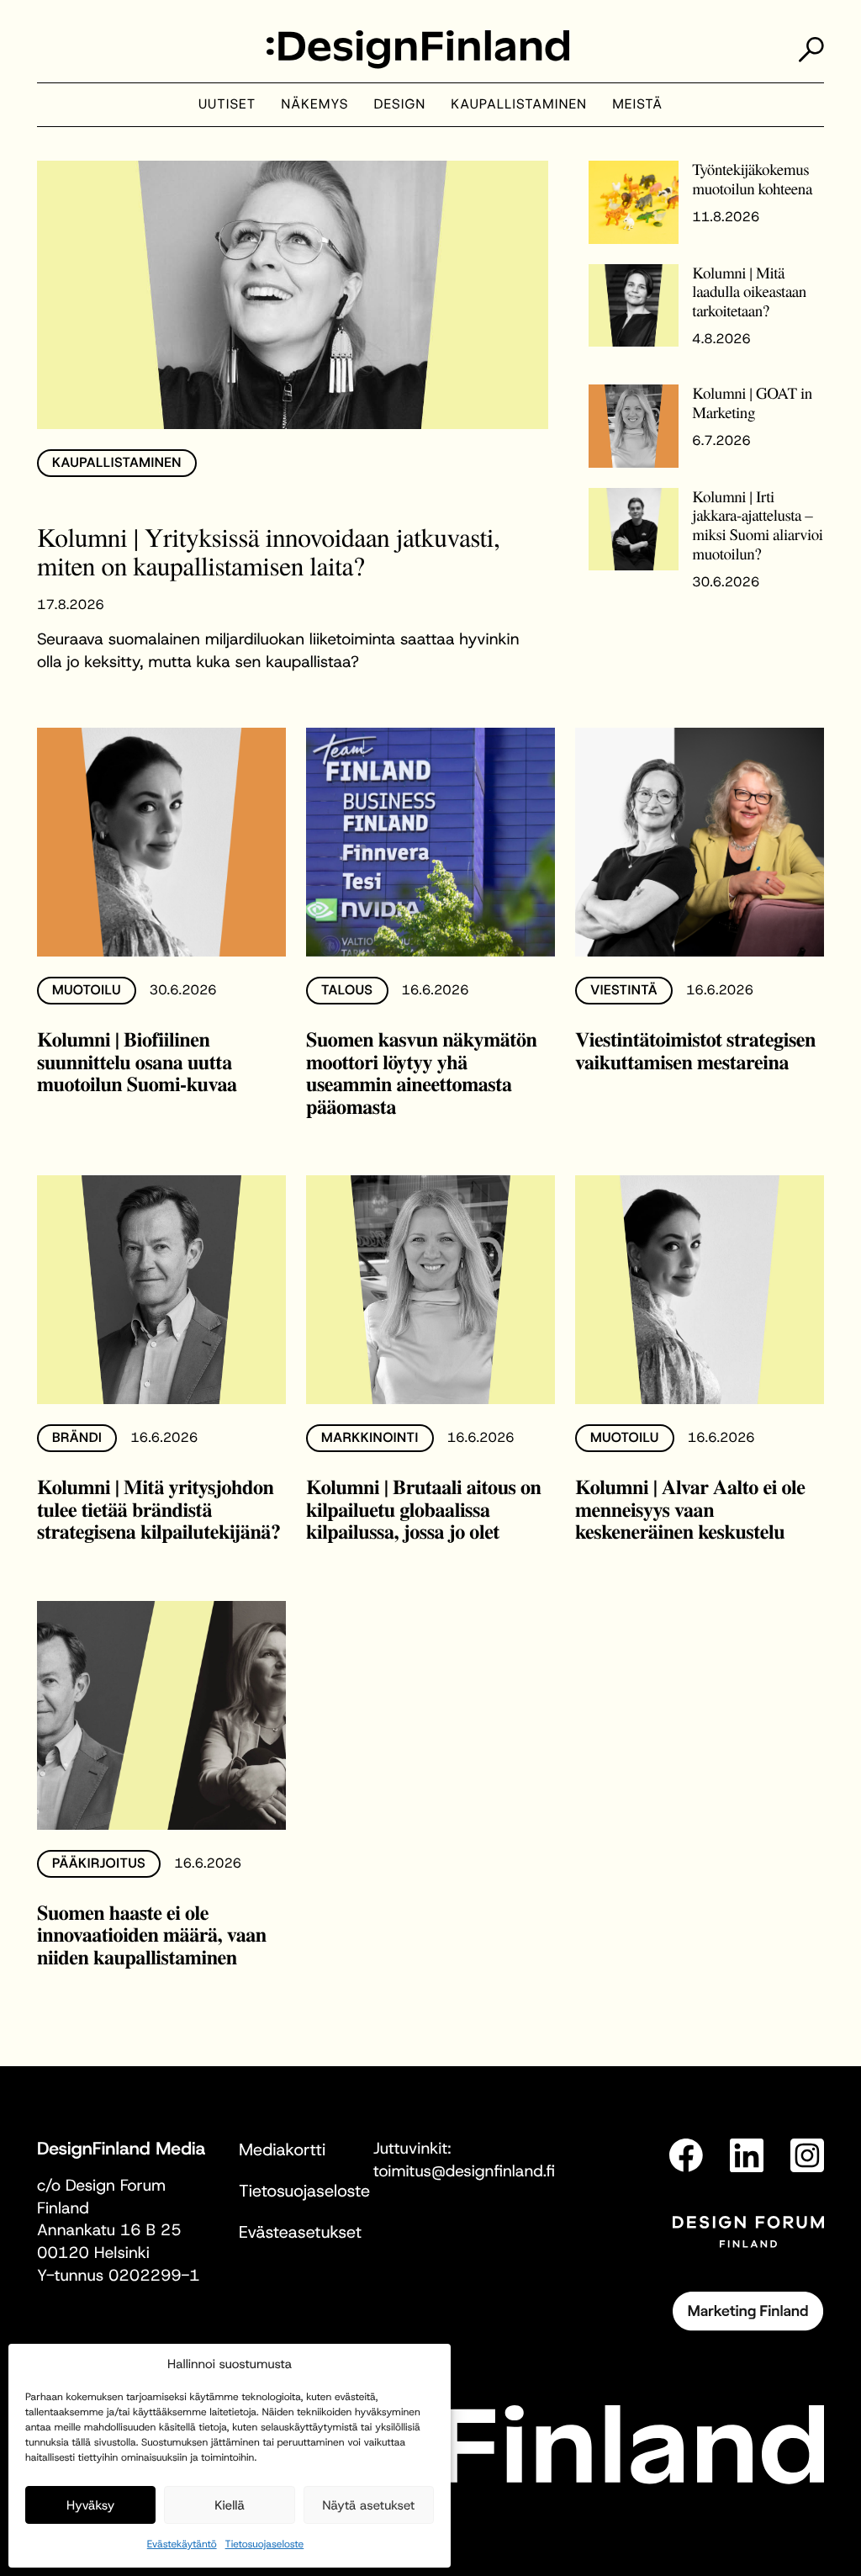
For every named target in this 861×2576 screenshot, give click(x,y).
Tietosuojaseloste (265, 2544)
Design (400, 105)
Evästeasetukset (300, 2233)
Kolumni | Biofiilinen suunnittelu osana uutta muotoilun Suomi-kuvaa (137, 1062)
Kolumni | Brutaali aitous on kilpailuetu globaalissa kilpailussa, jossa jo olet (424, 1509)
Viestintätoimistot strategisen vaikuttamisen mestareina (695, 1051)
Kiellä (230, 2505)
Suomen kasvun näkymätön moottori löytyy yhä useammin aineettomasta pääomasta (421, 1073)
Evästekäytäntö (182, 2544)
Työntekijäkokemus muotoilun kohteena (752, 179)
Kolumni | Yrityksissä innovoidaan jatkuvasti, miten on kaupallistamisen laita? (268, 551)
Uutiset (227, 105)
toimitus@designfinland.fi (464, 2172)
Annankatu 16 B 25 (109, 2231)
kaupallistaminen (519, 105)
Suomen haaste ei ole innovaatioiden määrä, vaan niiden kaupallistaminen (152, 1935)
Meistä (637, 105)
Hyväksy (90, 2505)
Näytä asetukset (368, 2505)
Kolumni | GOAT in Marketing (752, 403)
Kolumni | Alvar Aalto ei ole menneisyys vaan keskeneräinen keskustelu (690, 1509)
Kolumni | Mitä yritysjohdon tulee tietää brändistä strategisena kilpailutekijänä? (159, 1509)
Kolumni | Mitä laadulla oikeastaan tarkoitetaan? (749, 292)
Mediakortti (282, 2150)
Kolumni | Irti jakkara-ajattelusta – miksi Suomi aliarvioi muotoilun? (757, 526)
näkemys (314, 105)
